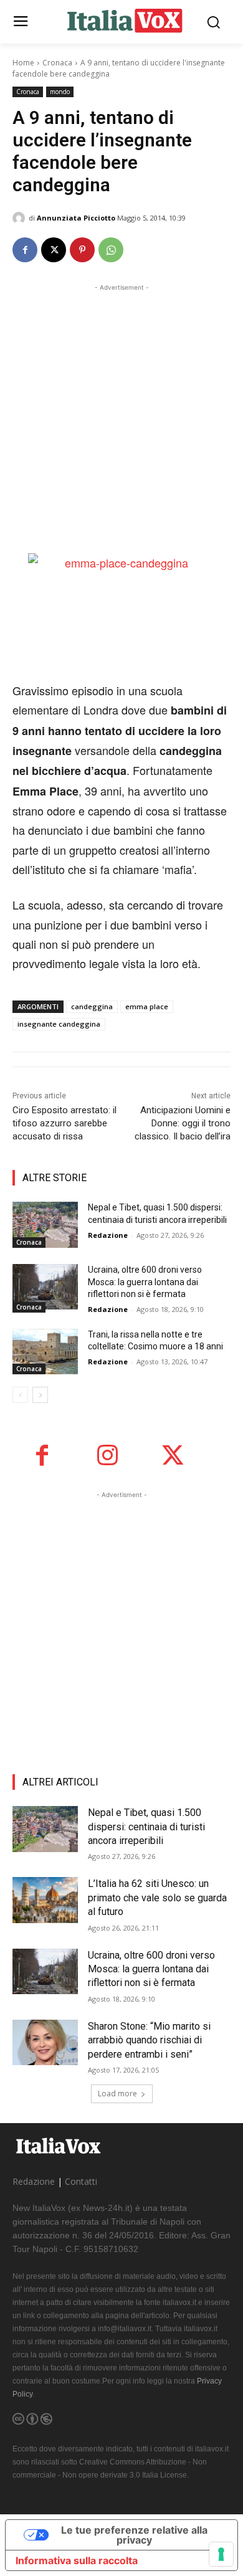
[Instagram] (107, 1456)
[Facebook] (25, 250)
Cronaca (57, 63)
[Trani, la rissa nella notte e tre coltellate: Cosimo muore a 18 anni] (45, 1352)
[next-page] (40, 1395)
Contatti (81, 2181)
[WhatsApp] (111, 250)
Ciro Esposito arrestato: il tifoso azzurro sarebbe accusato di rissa (64, 1123)
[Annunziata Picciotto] (21, 218)
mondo (60, 92)
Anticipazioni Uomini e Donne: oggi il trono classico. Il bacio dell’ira (183, 1123)
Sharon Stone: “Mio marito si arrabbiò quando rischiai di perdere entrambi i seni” (149, 2040)
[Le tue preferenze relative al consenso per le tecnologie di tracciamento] (221, 2554)
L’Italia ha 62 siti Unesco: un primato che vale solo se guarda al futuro (157, 1898)
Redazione (108, 1235)
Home (23, 63)
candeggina (92, 1006)
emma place (147, 1006)
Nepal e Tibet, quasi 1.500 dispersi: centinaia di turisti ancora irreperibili (146, 1827)
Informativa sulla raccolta (77, 2560)
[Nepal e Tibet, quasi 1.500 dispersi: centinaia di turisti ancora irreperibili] (45, 1225)
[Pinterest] (82, 250)
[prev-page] (20, 1395)
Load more (117, 2094)
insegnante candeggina (59, 1024)
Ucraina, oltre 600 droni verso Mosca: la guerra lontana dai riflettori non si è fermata (145, 1282)
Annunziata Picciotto (76, 218)
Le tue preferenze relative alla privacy (134, 2535)
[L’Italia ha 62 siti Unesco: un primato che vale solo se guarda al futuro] (45, 1900)
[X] (54, 250)
